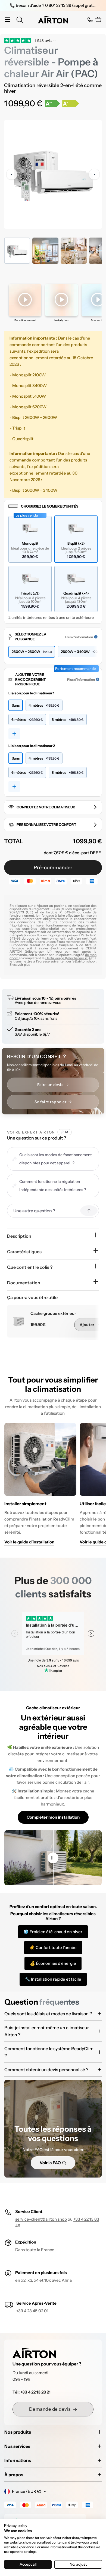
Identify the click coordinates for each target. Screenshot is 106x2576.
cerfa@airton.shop (81, 961)
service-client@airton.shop (41, 2219)
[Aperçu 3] (74, 251)
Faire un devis (50, 1085)
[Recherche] (20, 20)
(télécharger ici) (40, 951)
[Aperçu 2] (45, 251)
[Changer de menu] (8, 20)
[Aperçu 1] (17, 251)
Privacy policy (16, 2526)
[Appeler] (90, 20)
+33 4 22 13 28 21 (35, 2392)
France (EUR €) (27, 2491)
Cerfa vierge (55, 958)
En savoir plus (20, 965)
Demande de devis (50, 2409)
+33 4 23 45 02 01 (32, 2311)
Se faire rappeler (51, 1102)
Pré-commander (53, 868)
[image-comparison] (53, 1858)
